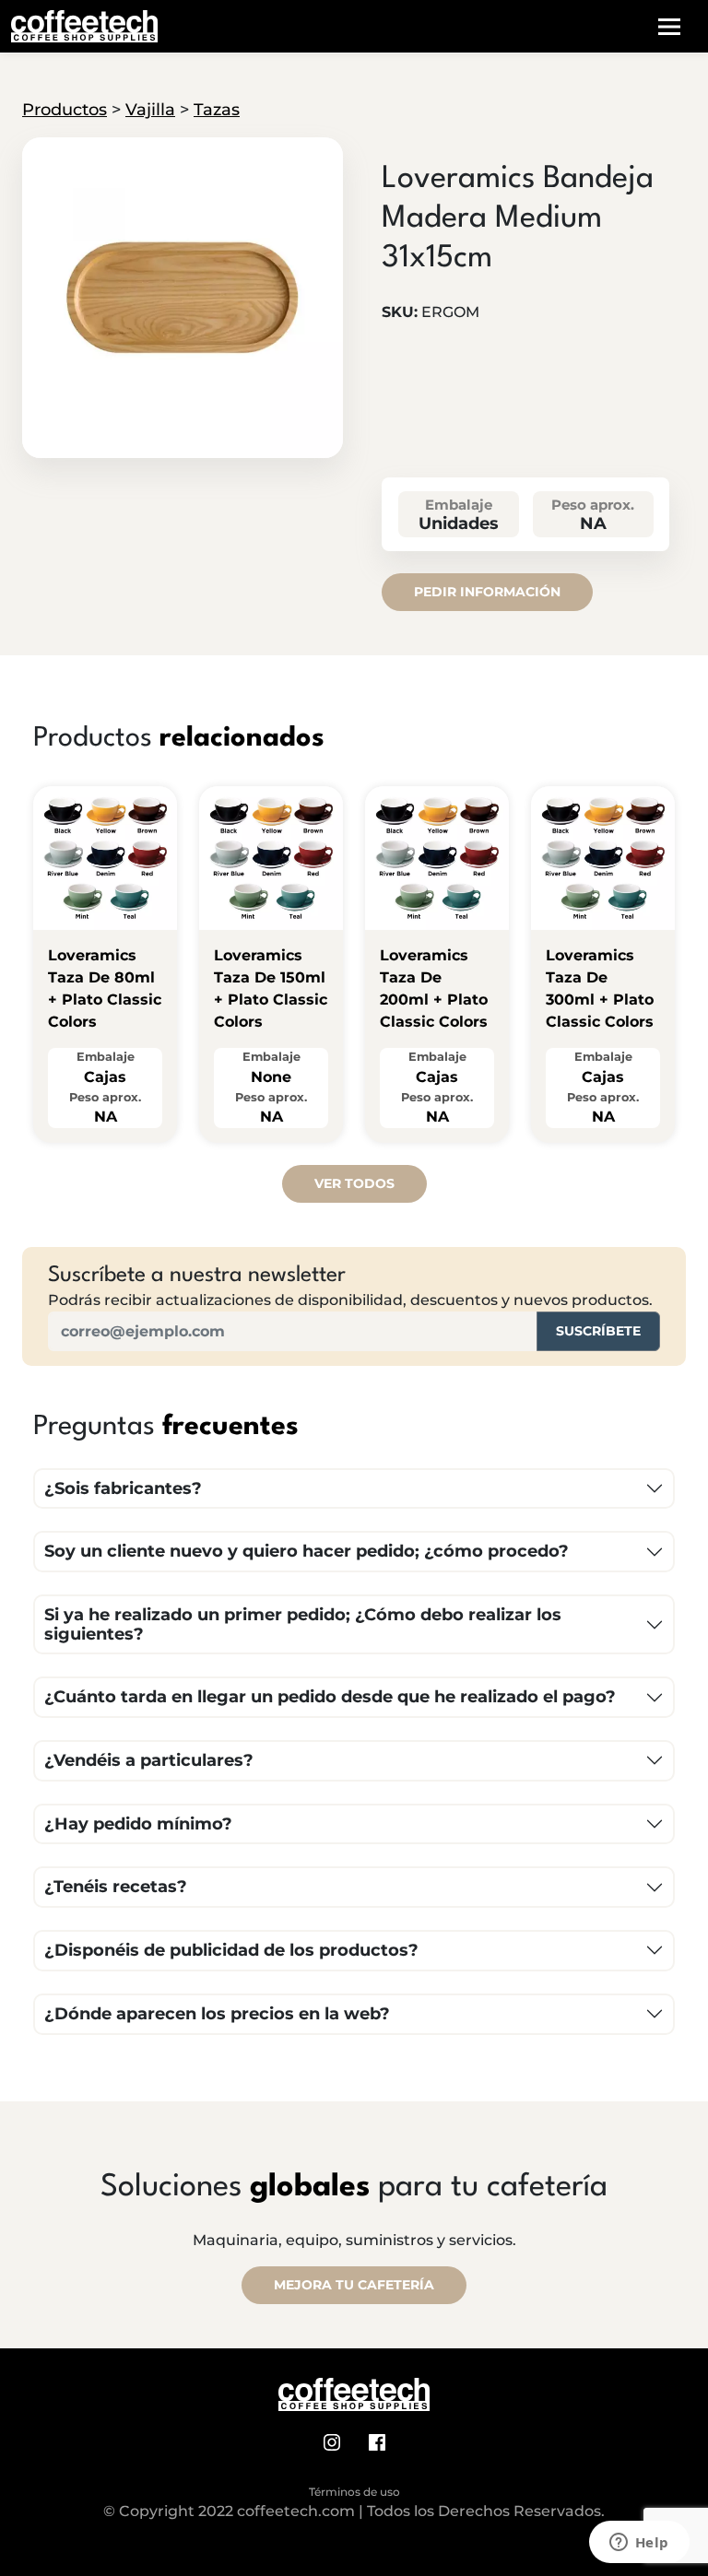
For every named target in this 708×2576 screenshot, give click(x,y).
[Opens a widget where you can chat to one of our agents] (639, 2544)
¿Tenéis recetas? (116, 1887)
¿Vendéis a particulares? (149, 1760)
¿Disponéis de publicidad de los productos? (231, 1950)
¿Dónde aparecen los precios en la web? (217, 2014)
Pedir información (487, 592)
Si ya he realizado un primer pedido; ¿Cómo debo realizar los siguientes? (303, 1624)
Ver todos (354, 1183)
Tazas (217, 110)
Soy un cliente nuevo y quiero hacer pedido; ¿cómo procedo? (307, 1551)
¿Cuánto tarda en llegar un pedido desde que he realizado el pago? (330, 1697)
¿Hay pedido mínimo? (138, 1824)
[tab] (182, 443)
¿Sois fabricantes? (123, 1488)
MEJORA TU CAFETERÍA (354, 2285)
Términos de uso (354, 2492)
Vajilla (150, 110)
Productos (65, 110)
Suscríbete (598, 1331)
